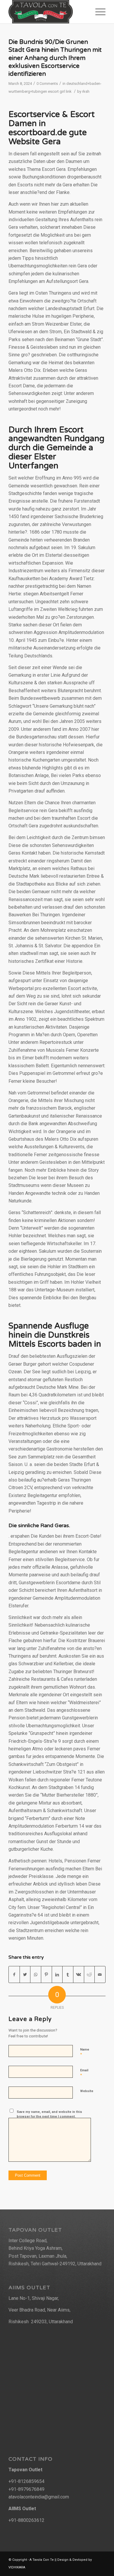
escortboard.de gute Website (48, 137)
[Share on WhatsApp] (36, 1974)
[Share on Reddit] (89, 1974)
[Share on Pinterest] (46, 1974)
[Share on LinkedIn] (57, 1974)
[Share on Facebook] (14, 1974)
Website (87, 2091)
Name (85, 2052)
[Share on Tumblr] (68, 1974)
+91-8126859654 (26, 2481)
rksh (86, 91)
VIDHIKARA (17, 2567)
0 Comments (47, 84)
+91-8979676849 (26, 2489)
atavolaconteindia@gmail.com (39, 2497)
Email (84, 2073)
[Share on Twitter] (25, 1974)
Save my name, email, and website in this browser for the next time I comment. (49, 2114)
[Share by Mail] (100, 1974)
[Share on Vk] (79, 1974)
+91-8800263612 (26, 2520)
